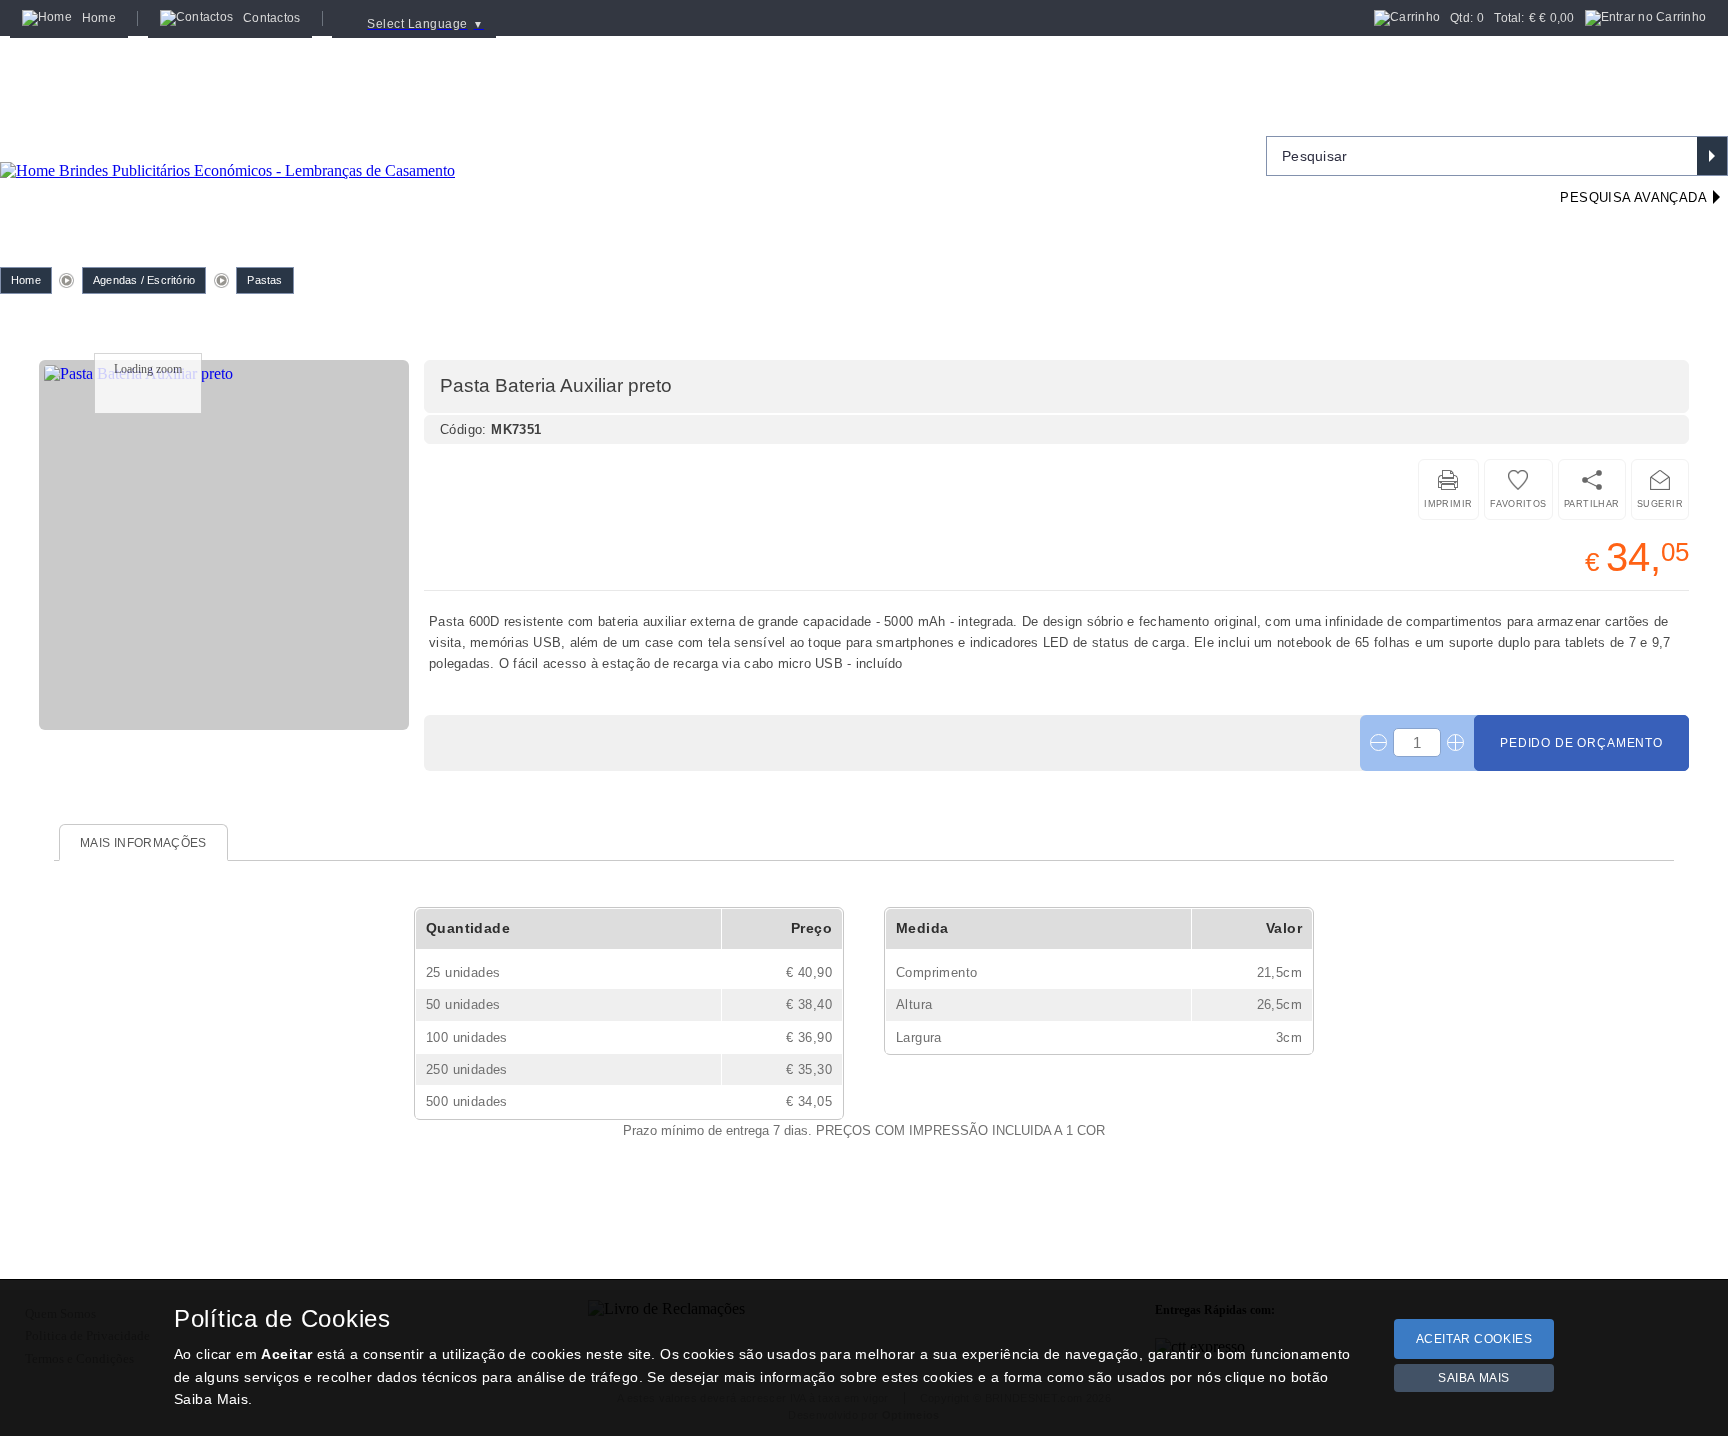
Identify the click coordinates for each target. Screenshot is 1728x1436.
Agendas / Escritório (144, 280)
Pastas (264, 280)
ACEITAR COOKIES (1474, 1339)
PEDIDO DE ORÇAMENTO (1581, 743)
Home (26, 280)
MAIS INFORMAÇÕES (143, 843)
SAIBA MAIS (1474, 1378)
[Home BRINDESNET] (227, 146)
